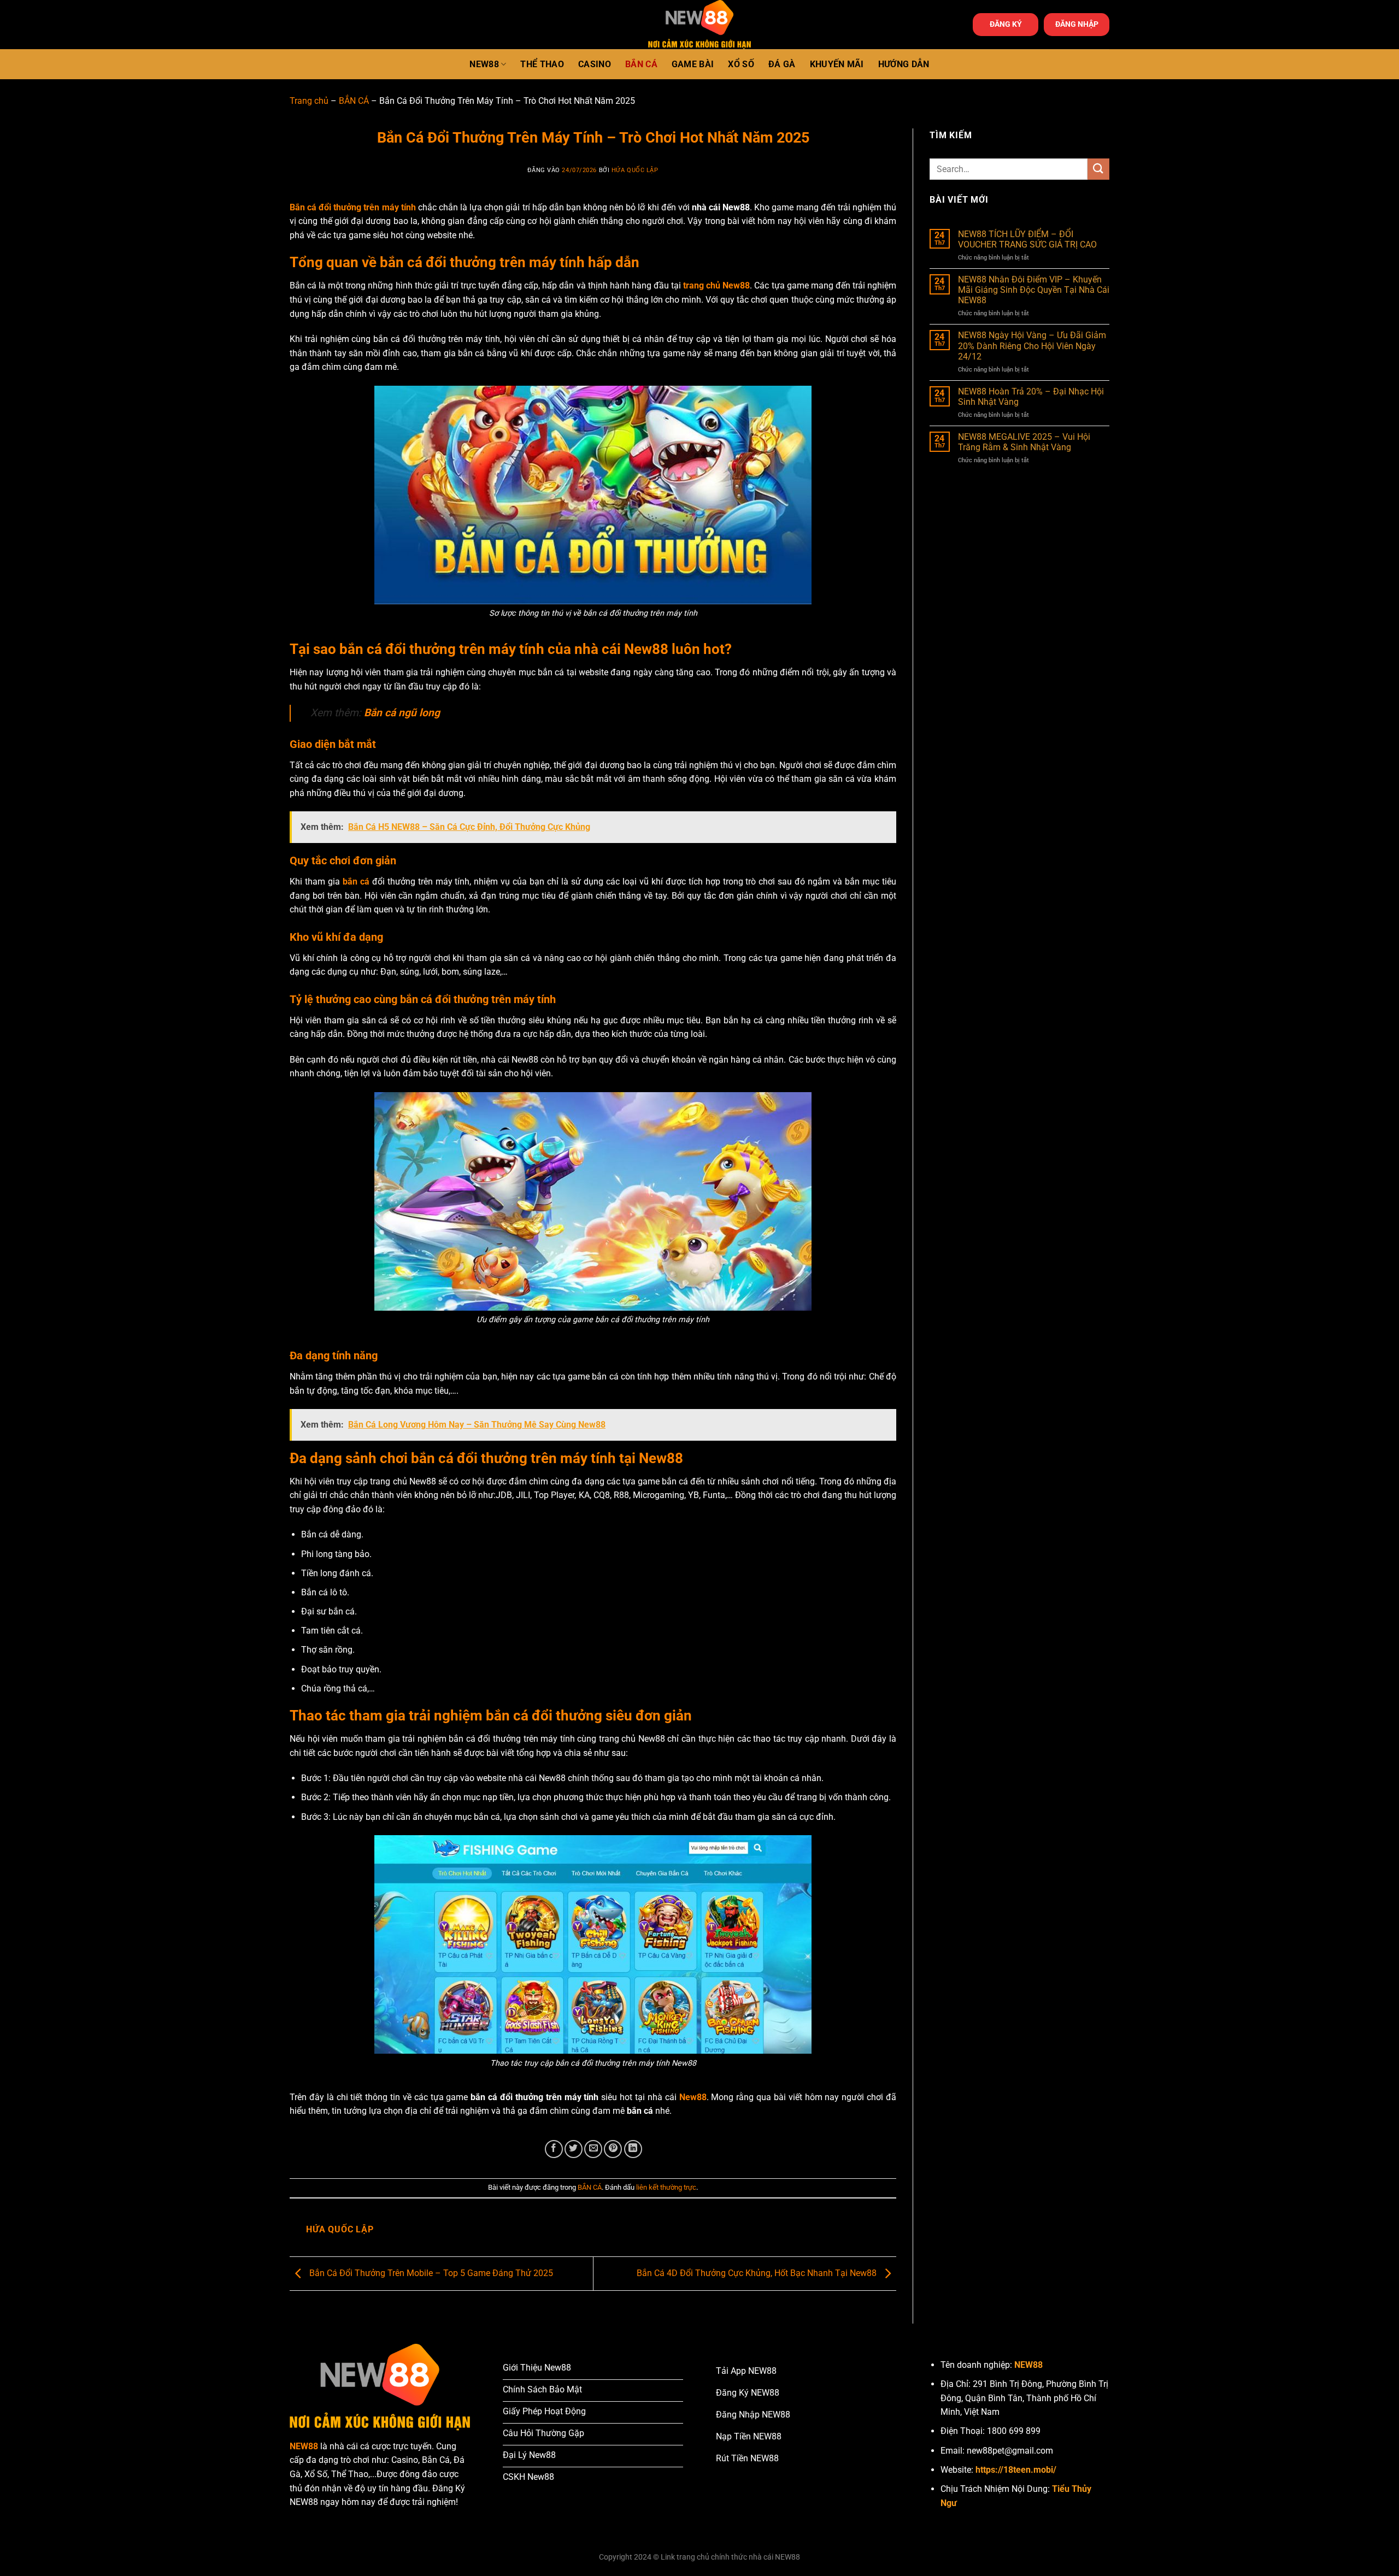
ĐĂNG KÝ (1006, 24)
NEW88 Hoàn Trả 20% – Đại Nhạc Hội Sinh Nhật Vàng (1031, 397)
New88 (693, 2097)
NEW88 (484, 64)
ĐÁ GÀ (782, 64)
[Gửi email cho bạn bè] (593, 2149)
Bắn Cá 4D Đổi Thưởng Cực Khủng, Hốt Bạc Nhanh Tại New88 (758, 2273)
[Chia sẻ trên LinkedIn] (633, 2149)
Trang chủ (309, 101)
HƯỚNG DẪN (904, 64)
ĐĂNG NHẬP (1077, 24)
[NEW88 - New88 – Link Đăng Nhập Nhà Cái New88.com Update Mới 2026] (699, 25)
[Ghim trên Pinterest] (613, 2149)
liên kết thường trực (666, 2187)
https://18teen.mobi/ (1016, 2470)
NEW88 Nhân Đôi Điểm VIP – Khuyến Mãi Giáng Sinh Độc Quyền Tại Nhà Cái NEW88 (1034, 290)
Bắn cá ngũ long (402, 713)
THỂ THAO (542, 64)
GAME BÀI (693, 64)
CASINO (595, 64)
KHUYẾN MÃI (837, 64)
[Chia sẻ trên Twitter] (574, 2149)
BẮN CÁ (641, 64)
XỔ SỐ (741, 64)
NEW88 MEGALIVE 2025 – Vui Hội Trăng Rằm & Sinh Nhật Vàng (1024, 442)
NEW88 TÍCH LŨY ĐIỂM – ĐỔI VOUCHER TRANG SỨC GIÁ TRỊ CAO (1027, 239)
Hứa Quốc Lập (635, 170)
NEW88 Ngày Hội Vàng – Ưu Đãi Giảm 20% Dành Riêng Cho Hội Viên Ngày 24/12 (1032, 346)
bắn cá (356, 882)
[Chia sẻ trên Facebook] (554, 2149)
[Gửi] (1098, 169)
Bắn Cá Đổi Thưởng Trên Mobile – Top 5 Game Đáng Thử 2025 (430, 2273)
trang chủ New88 (716, 285)
